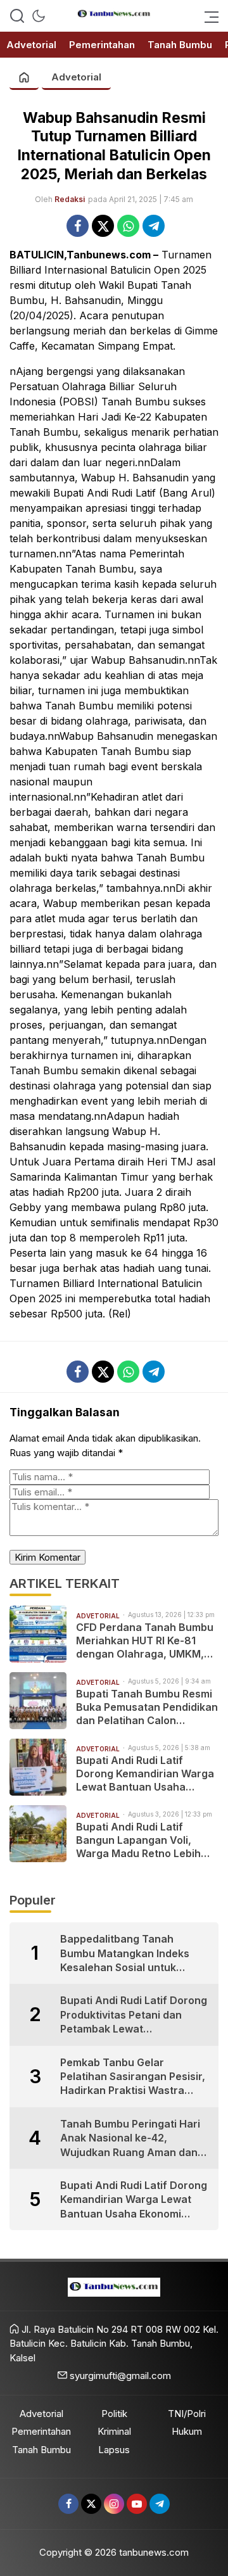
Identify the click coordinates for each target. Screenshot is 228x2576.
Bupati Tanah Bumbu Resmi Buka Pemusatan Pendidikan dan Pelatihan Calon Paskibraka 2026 (147, 1707)
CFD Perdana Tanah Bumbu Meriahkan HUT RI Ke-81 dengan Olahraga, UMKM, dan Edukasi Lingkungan (145, 1640)
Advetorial (76, 77)
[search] (17, 16)
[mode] (39, 16)
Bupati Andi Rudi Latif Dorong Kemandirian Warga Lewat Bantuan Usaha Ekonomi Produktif (145, 1773)
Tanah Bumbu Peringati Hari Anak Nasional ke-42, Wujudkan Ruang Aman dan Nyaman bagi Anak (130, 2138)
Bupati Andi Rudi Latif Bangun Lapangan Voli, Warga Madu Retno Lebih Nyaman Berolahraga (138, 1840)
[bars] (208, 16)
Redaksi (70, 199)
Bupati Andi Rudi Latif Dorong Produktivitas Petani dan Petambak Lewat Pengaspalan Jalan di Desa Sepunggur (134, 2015)
